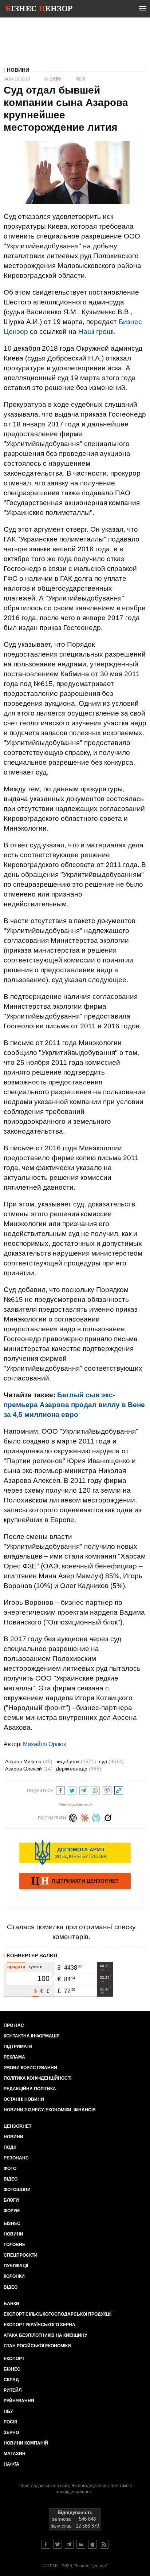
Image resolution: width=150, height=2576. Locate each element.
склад (11, 2380)
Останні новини (24, 2099)
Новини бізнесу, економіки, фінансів (50, 2110)
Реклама (14, 2057)
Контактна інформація (32, 2036)
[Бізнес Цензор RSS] (104, 2544)
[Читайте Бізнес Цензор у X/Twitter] (58, 2544)
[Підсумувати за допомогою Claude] (84, 1817)
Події (10, 2147)
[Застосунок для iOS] (92, 2544)
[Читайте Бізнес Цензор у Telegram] (69, 2544)
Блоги (11, 2200)
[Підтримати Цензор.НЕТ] (75, 1882)
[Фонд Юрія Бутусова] (75, 1852)
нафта (11, 2464)
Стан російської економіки (37, 2346)
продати (16, 1967)
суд (111, 1761)
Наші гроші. (97, 332)
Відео (11, 2179)
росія (11, 2422)
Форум (12, 2211)
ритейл (13, 2390)
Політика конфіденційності (37, 2078)
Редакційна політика (30, 2089)
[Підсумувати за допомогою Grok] (108, 1817)
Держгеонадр (78, 1769)
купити (36, 1967)
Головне (14, 2245)
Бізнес (12, 2224)
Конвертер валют (33, 1955)
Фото (10, 2169)
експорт (14, 2359)
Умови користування (30, 2068)
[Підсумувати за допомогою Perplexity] (96, 1817)
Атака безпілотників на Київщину (45, 2335)
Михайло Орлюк (44, 1744)
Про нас (14, 2025)
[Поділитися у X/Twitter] (72, 1790)
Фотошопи (17, 2190)
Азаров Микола (29, 1761)
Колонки (14, 2276)
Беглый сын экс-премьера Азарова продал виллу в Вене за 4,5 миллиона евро (74, 1405)
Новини (18, 70)
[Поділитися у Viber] (107, 1790)
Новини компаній (26, 2443)
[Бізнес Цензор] (39, 10)
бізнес (12, 2369)
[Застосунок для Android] (81, 2544)
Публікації (16, 2266)
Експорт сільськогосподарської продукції (58, 2314)
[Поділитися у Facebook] (60, 1790)
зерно (11, 2433)
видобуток (76, 1761)
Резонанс (16, 2158)
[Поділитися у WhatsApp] (95, 1790)
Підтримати (18, 2047)
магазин (15, 2454)
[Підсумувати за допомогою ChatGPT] (73, 1817)
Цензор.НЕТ (17, 2126)
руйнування (19, 2401)
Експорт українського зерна (40, 2325)
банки (11, 2304)
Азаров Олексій (29, 1769)
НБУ (8, 2411)
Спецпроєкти (21, 2255)
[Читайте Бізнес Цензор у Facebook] (46, 2544)
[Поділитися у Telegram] (84, 1790)
